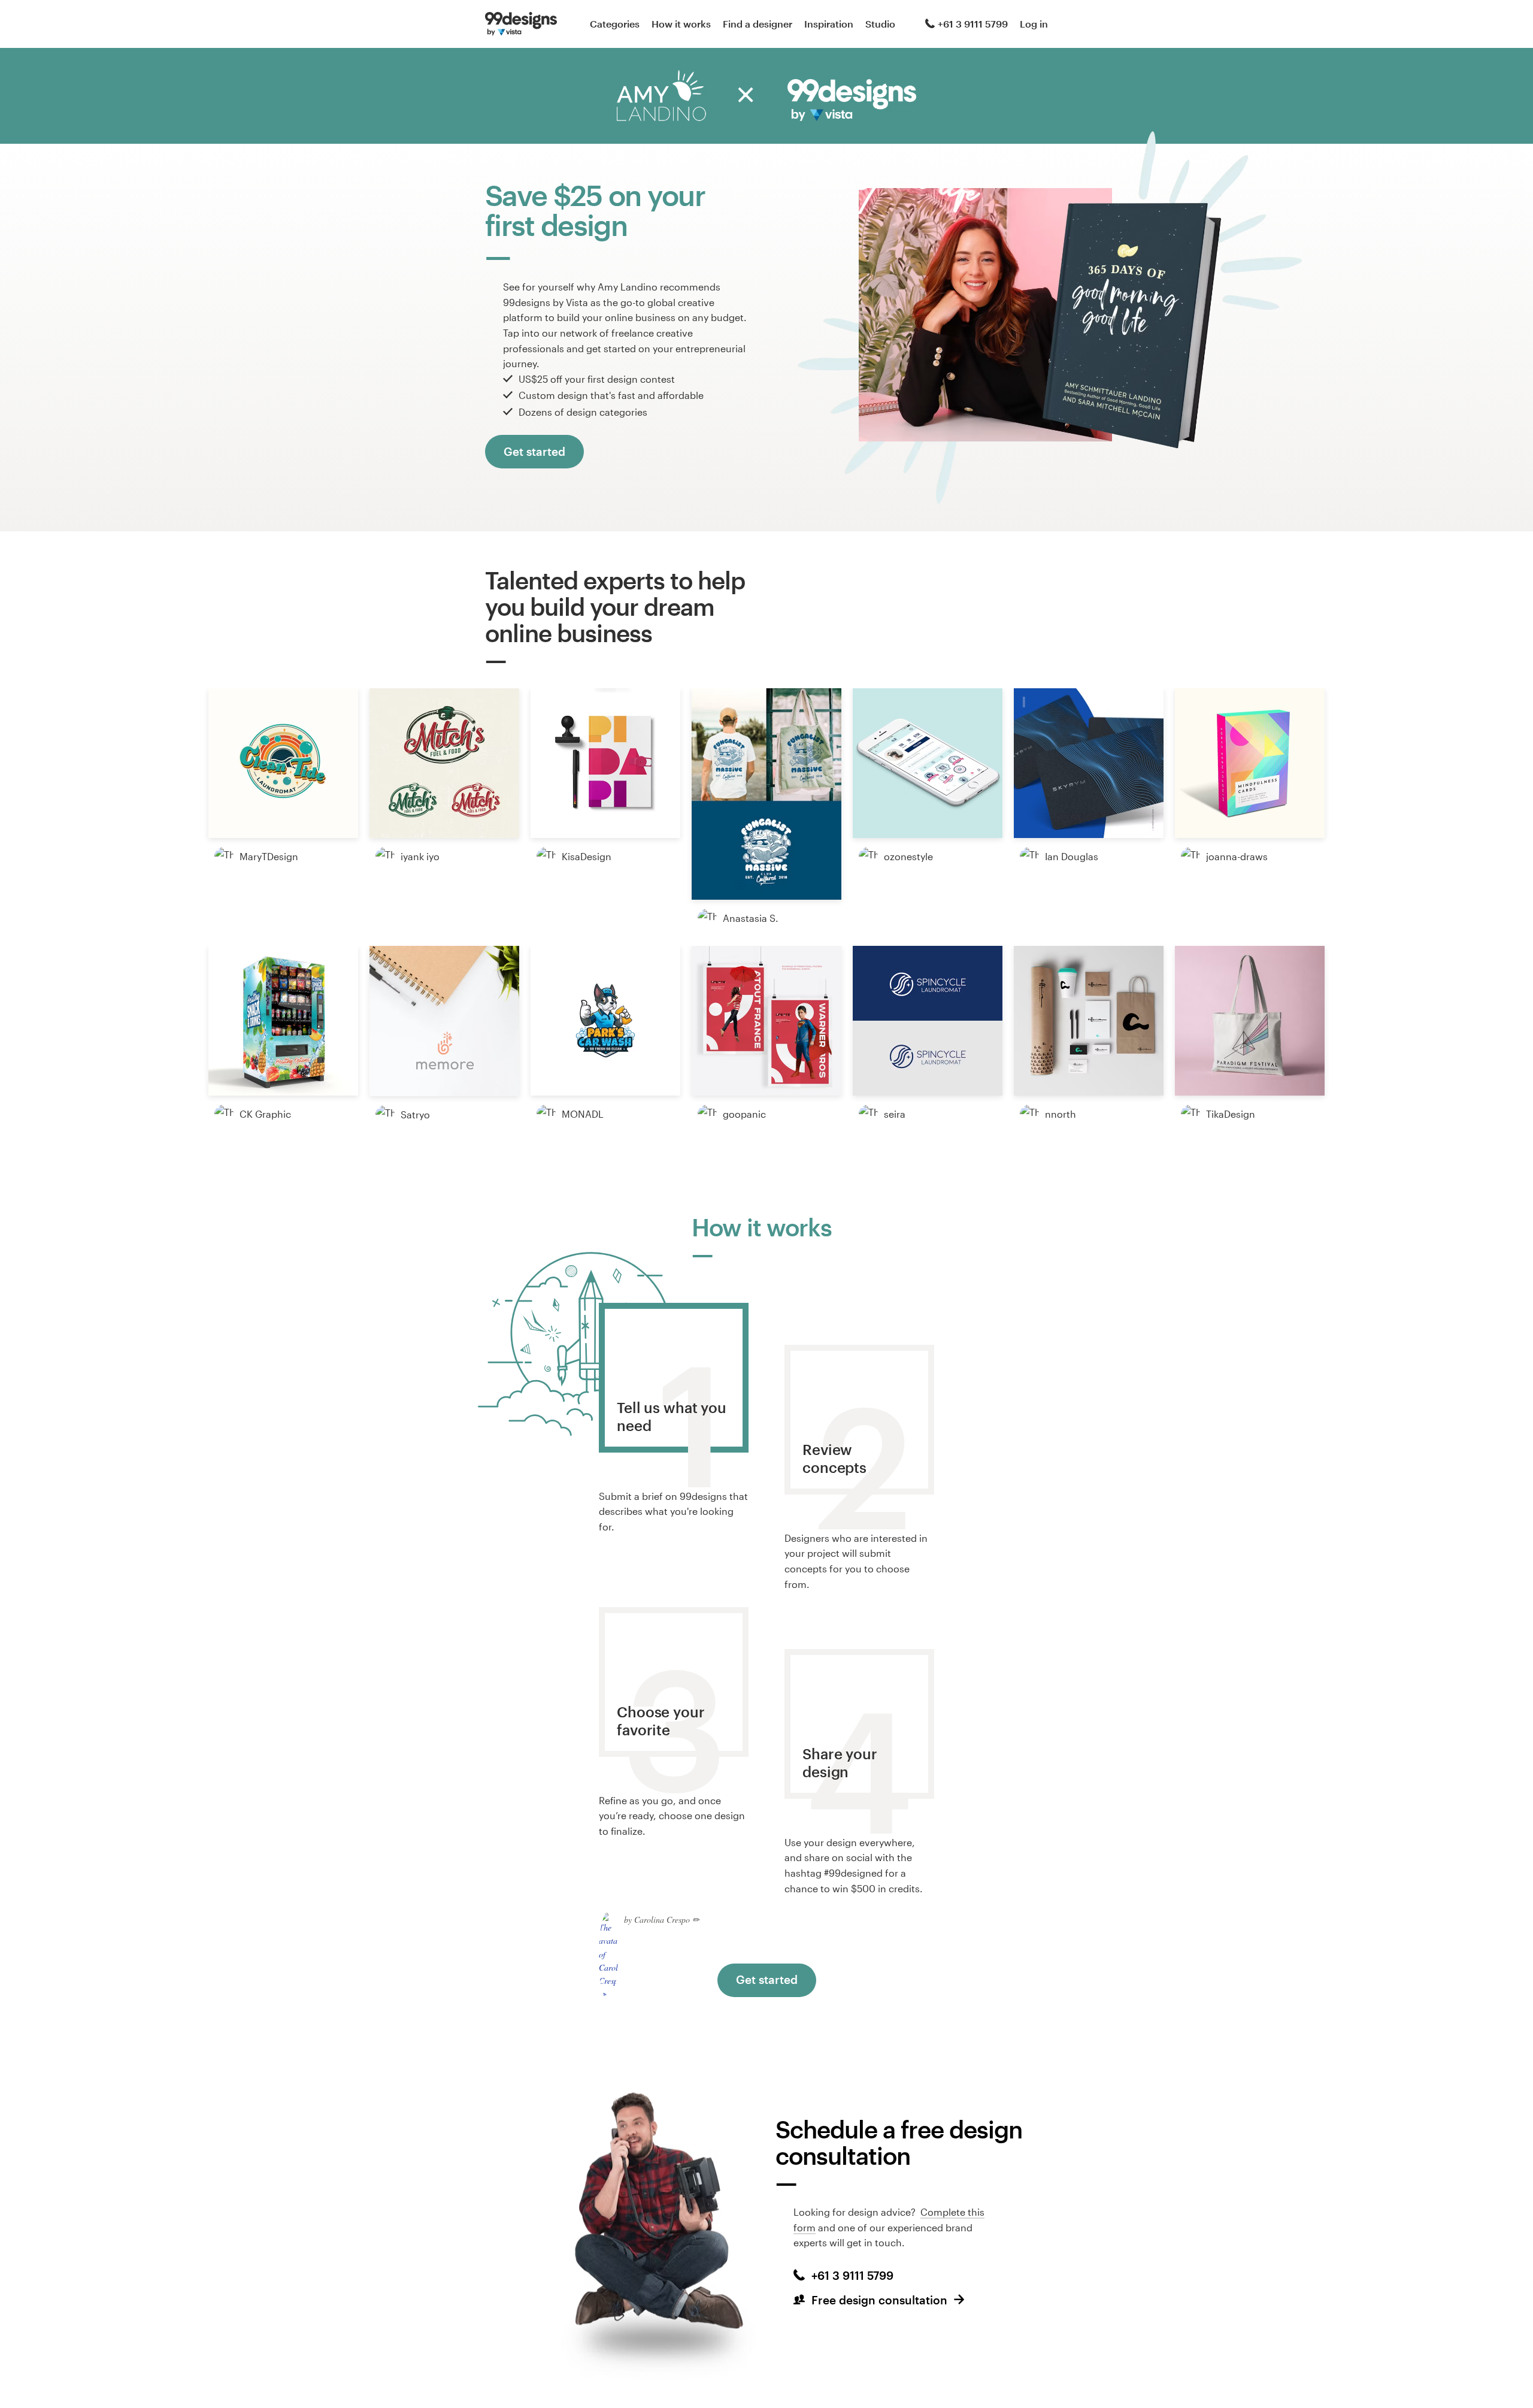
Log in (1034, 24)
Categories (615, 24)
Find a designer (758, 24)
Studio (880, 24)
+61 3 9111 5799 (973, 24)
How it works (681, 24)
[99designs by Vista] (521, 24)
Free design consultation (879, 2300)
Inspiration (829, 24)
